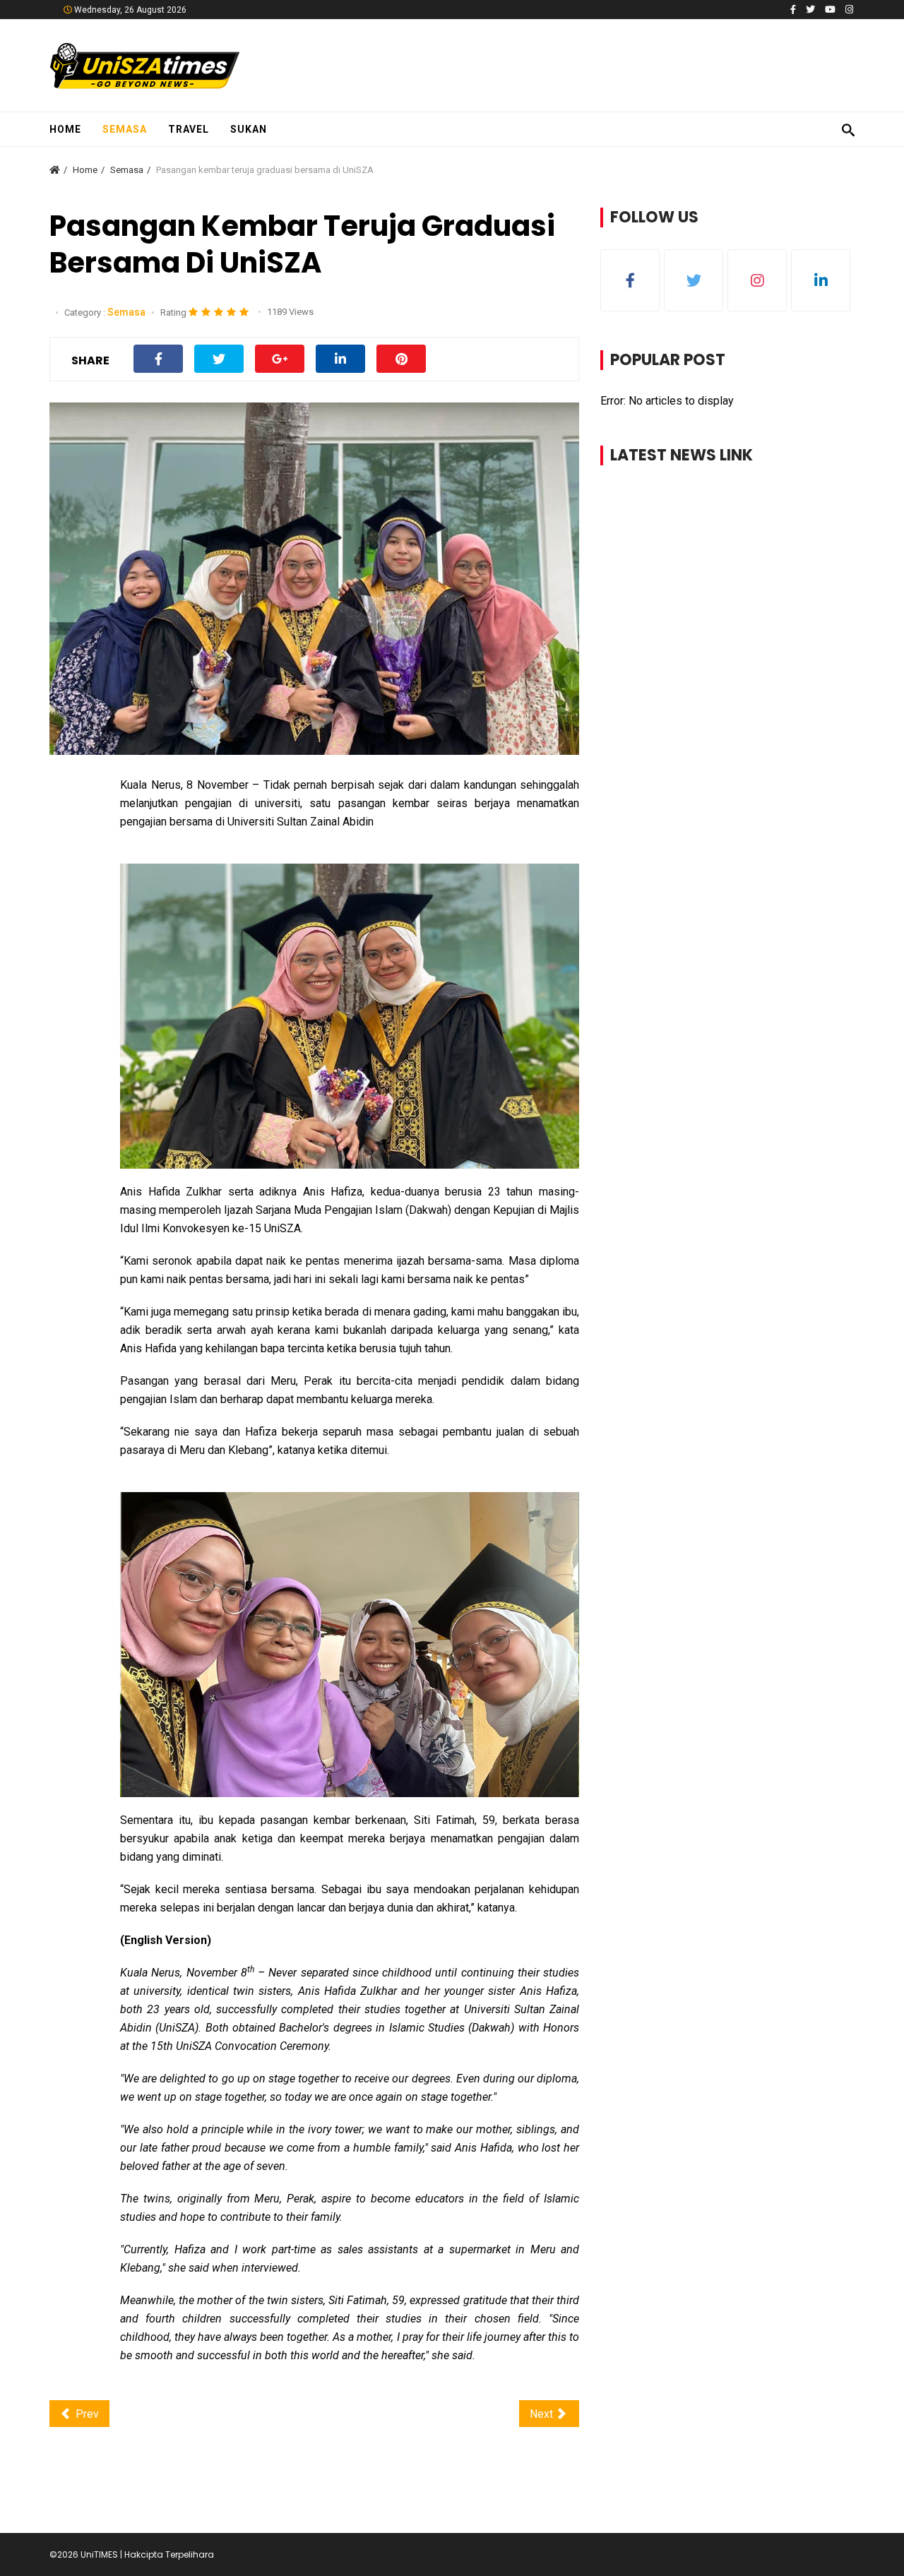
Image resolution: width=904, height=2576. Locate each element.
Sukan (249, 129)
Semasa (125, 129)
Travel (189, 129)
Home (65, 129)
